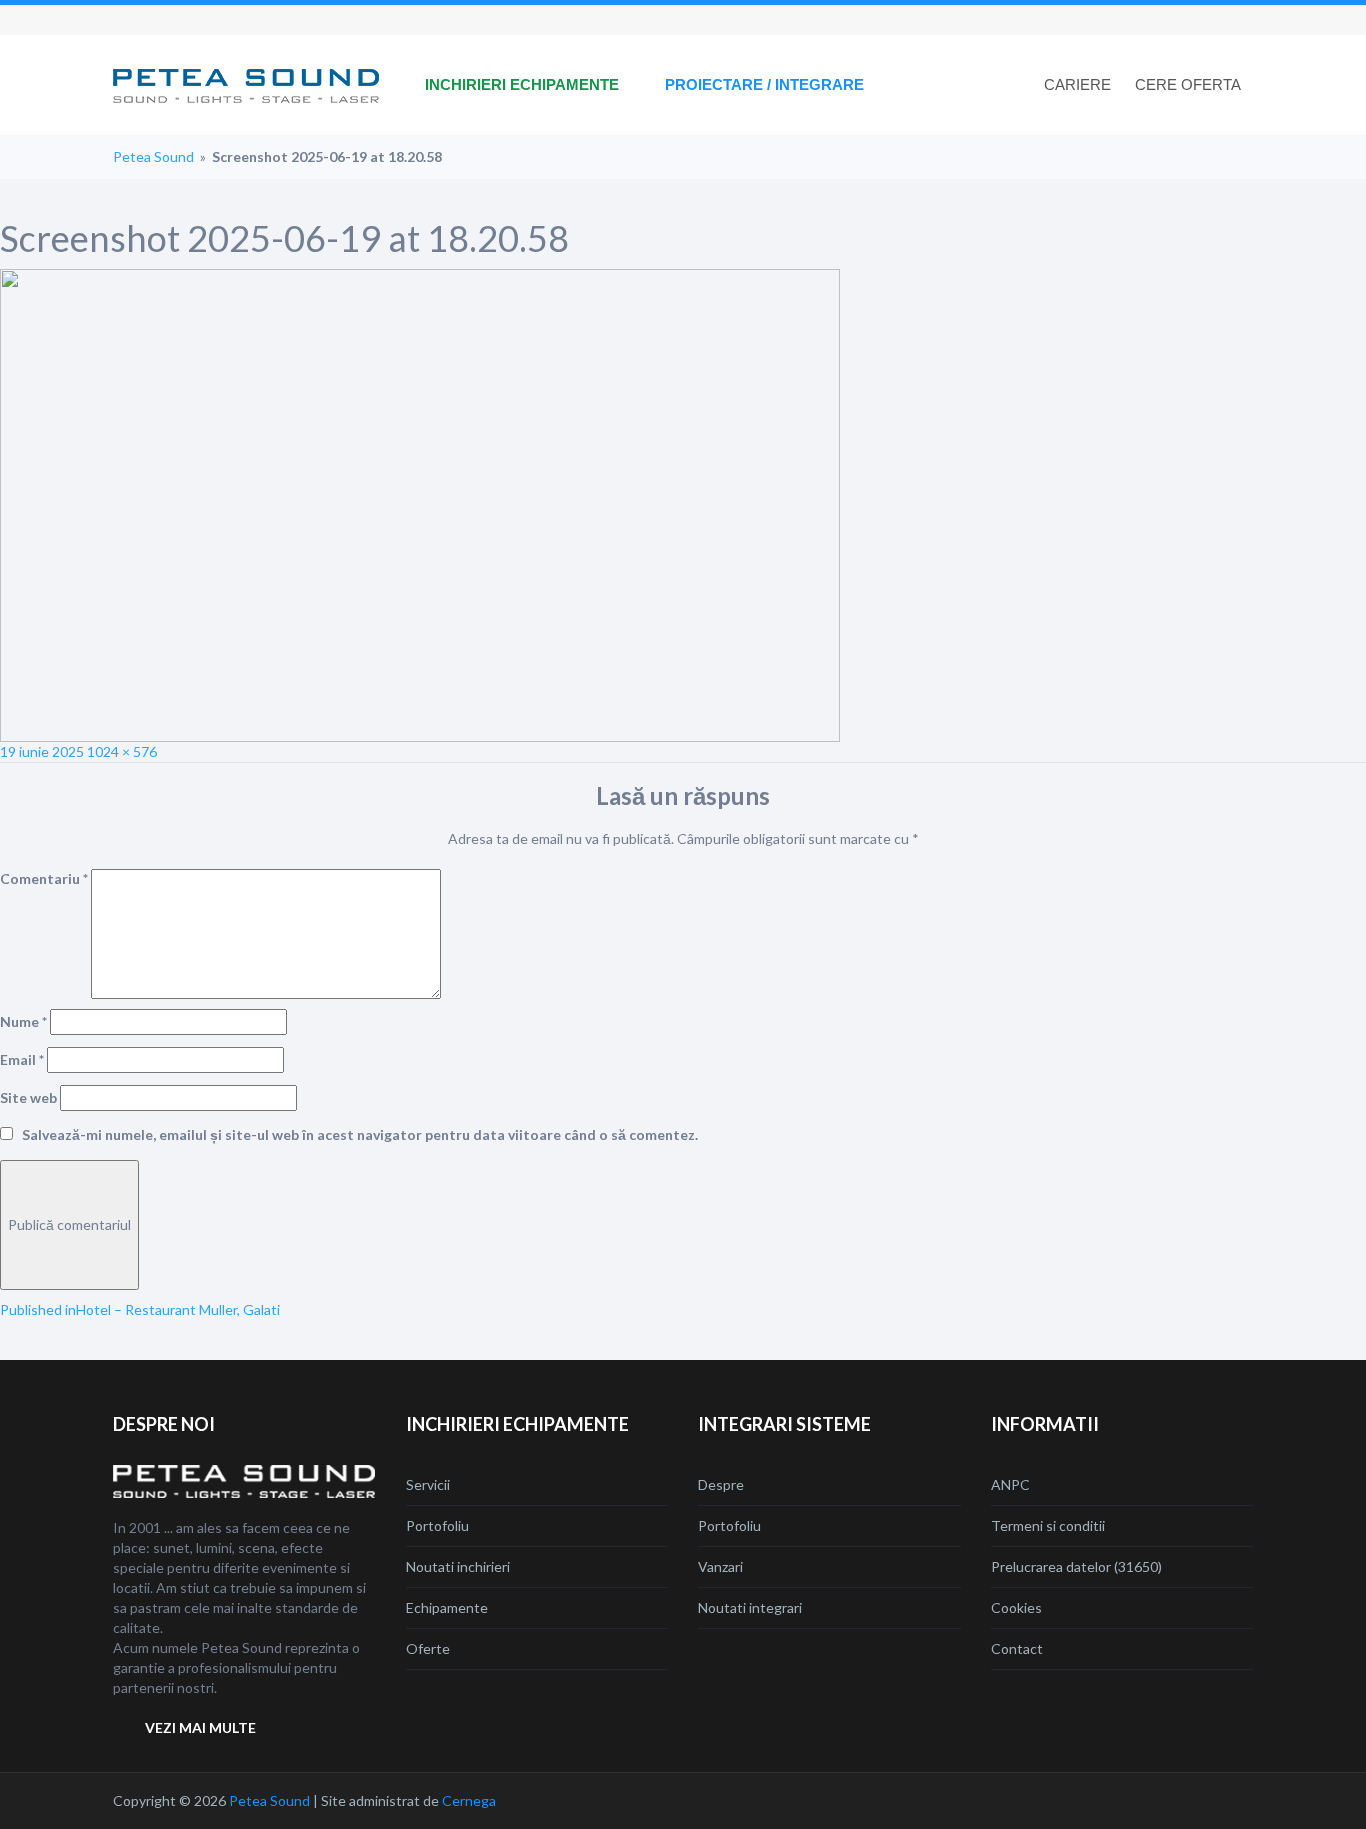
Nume (23, 1021)
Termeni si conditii (1048, 1525)
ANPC (1010, 1484)
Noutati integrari (750, 1607)
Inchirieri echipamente (522, 84)
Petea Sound (153, 156)
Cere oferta (1188, 84)
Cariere (1077, 84)
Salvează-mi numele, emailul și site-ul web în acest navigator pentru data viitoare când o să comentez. (360, 1134)
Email (22, 1059)
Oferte (428, 1648)
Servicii (428, 1484)
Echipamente (447, 1607)
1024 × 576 (122, 751)
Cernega (469, 1800)
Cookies (1016, 1607)
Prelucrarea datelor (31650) (1076, 1566)
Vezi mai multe (200, 1727)
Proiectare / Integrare (764, 84)
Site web (28, 1097)
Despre (721, 1484)
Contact (1017, 1648)
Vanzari (720, 1566)
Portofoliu (437, 1525)
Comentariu (44, 878)
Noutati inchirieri (458, 1566)
